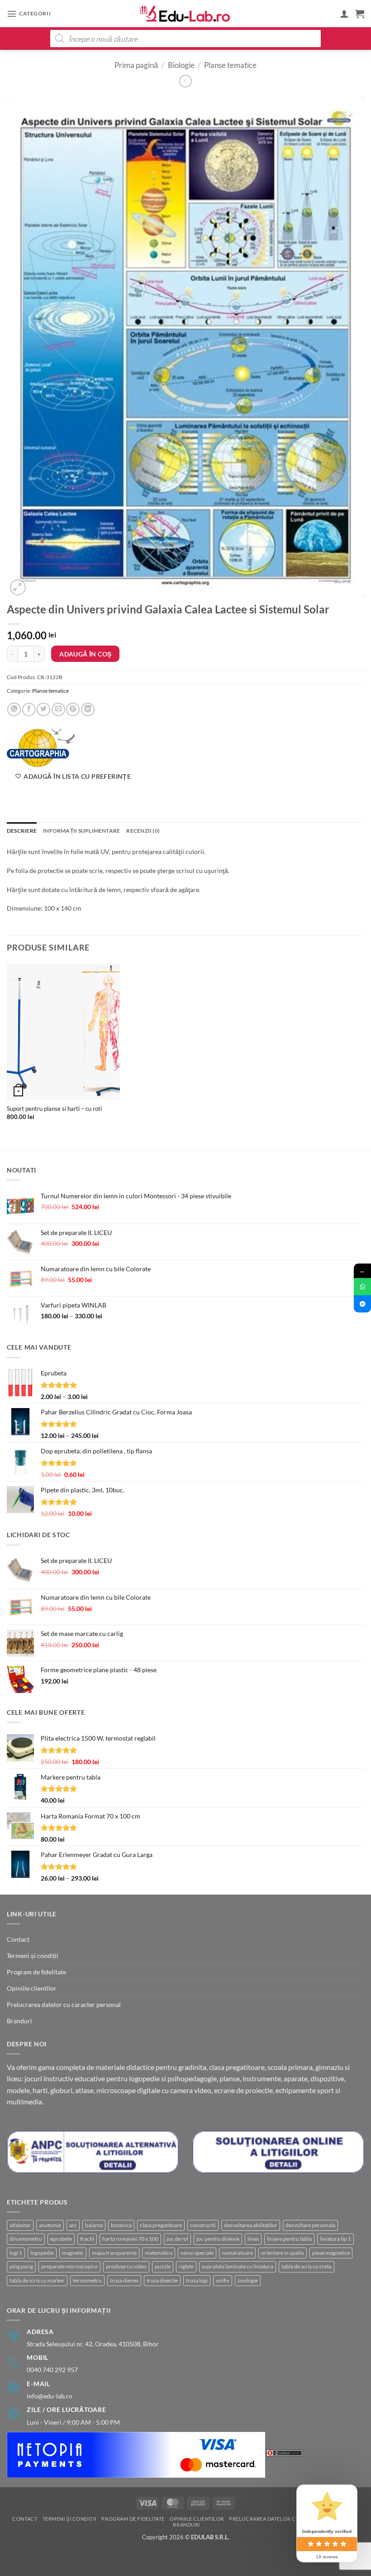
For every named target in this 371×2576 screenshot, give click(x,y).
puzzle (163, 2266)
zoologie (248, 2280)
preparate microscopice (69, 2266)
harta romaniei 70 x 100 (130, 2239)
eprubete (61, 2239)
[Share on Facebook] (29, 709)
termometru (87, 2280)
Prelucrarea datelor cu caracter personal (64, 2004)
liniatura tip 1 (335, 2239)
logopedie (42, 2253)
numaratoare (237, 2253)
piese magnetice (331, 2253)
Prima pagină (136, 65)
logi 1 (16, 2253)
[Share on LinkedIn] (88, 709)
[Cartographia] (41, 748)
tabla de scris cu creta (307, 2266)
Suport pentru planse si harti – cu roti (54, 1109)
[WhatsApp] (362, 1287)
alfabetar (20, 2225)
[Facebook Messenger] (362, 1304)
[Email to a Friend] (58, 709)
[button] (29, 14)
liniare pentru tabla (289, 2239)
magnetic (73, 2253)
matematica (159, 2253)
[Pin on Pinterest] (73, 709)
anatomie (50, 2225)
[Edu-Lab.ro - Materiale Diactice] (185, 14)
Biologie (181, 65)
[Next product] (185, 81)
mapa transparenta (114, 2253)
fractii (87, 2239)
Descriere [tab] (22, 831)
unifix (223, 2280)
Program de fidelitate (36, 1972)
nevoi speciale (197, 2253)
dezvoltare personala (310, 2225)
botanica (121, 2225)
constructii (203, 2225)
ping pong (21, 2266)
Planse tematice (230, 65)
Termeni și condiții (33, 1956)
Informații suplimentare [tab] (81, 831)
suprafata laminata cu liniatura (238, 2266)
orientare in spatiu (283, 2253)
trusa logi (197, 2280)
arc (73, 2225)
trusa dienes (124, 2280)
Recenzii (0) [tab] (143, 831)
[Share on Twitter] (43, 709)
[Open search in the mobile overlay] (185, 39)
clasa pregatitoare (161, 2225)
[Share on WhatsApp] (14, 709)
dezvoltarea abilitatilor (251, 2225)
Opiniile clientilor (32, 1988)
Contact (18, 1939)
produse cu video (126, 2266)
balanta (94, 2225)
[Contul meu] (344, 14)
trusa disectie (162, 2280)
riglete (186, 2266)
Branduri (19, 2021)
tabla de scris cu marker (37, 2280)
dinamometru (26, 2239)
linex (253, 2239)
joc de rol (177, 2239)
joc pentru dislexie (218, 2239)
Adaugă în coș (85, 654)
